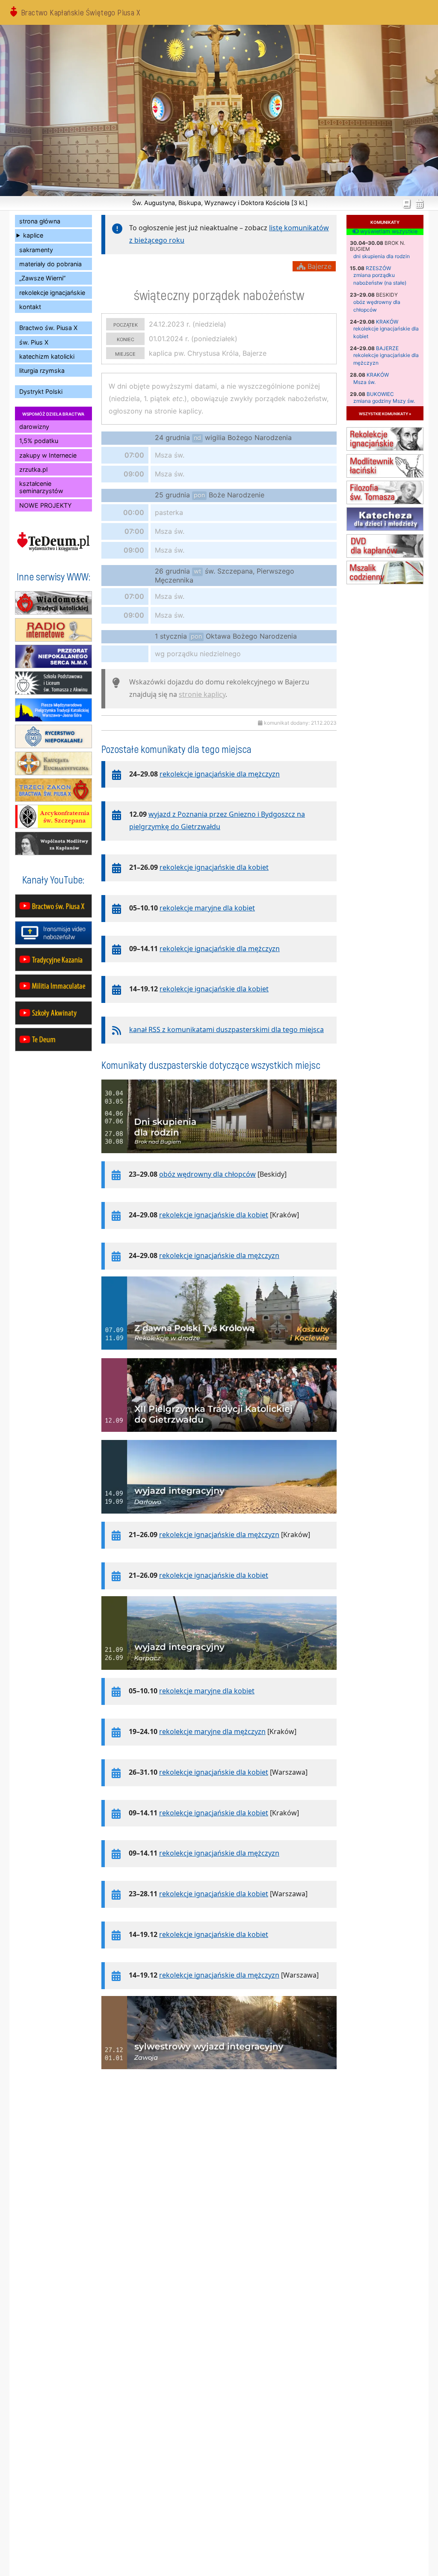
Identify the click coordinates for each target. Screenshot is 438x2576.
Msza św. (364, 382)
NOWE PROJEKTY (46, 505)
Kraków (387, 322)
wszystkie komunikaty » (385, 413)
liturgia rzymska (42, 370)
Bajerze (387, 348)
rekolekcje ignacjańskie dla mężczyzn (220, 774)
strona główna (40, 221)
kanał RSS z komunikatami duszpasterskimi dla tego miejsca (226, 1029)
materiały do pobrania (50, 264)
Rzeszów (378, 268)
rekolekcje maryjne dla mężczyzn (212, 1731)
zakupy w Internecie (48, 455)
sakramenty (36, 250)
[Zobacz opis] (219, 1157)
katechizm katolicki (47, 356)
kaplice (33, 235)
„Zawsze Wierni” (42, 278)
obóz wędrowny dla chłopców (207, 1174)
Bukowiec (380, 394)
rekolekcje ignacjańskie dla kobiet (214, 867)
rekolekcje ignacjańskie (52, 293)
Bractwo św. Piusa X (48, 328)
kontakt (30, 307)
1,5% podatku (39, 441)
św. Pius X (34, 342)
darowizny (34, 427)
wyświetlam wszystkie (388, 232)
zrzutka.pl (33, 469)
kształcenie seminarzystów (41, 487)
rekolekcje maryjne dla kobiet (207, 908)
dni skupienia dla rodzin (382, 256)
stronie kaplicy (202, 694)
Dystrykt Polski (41, 391)
